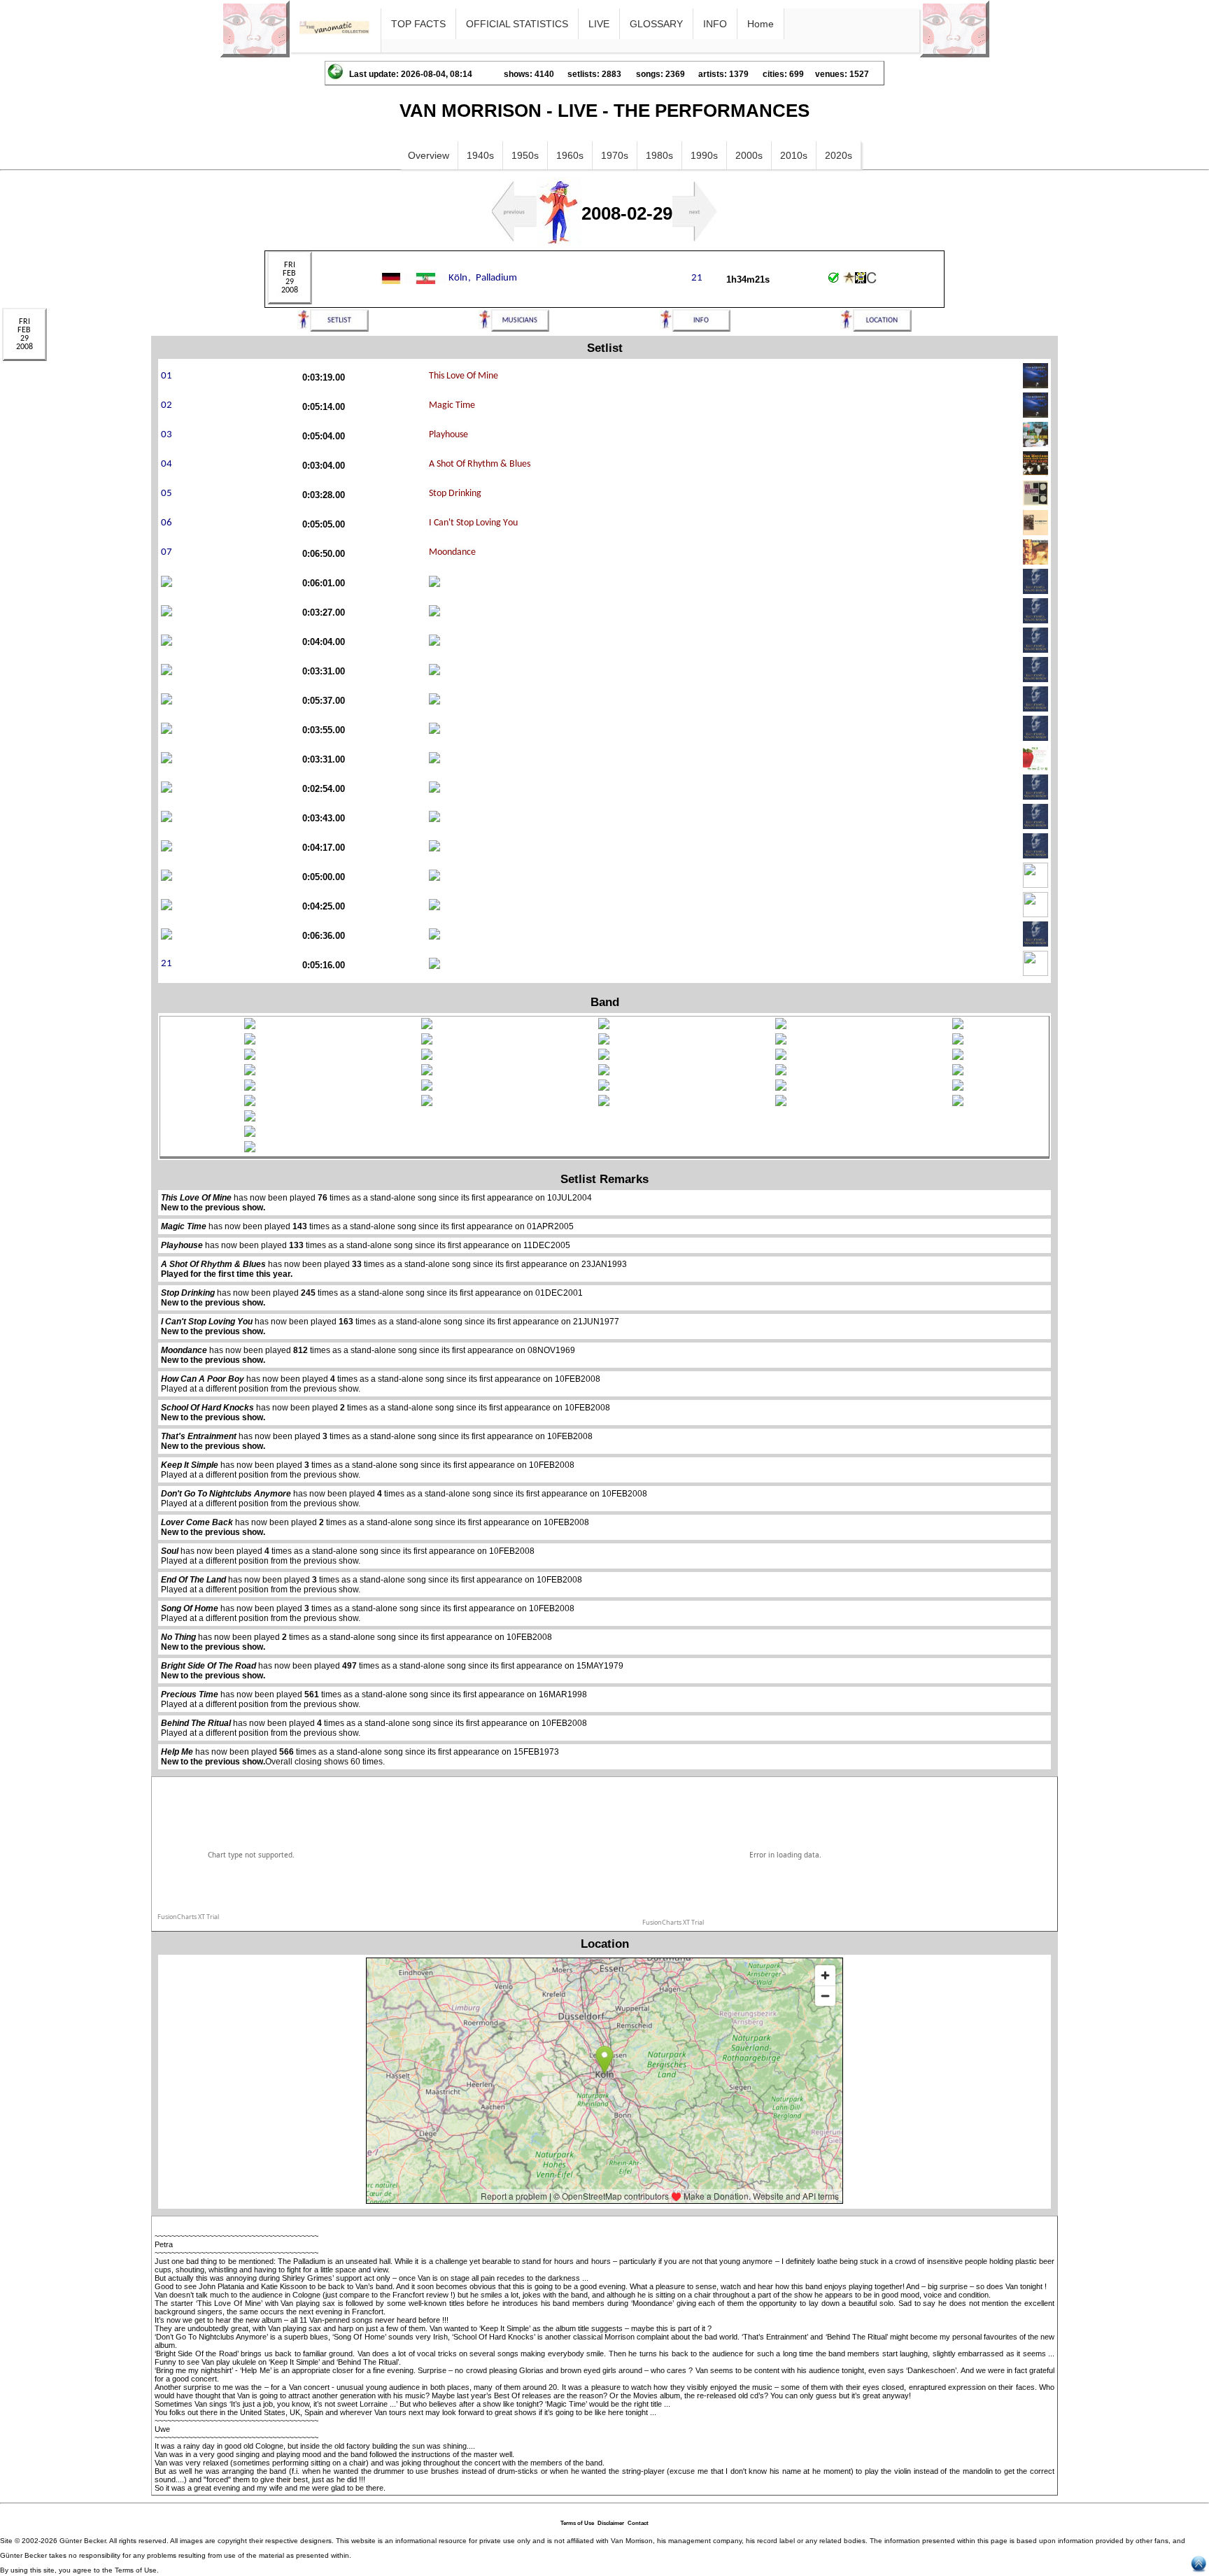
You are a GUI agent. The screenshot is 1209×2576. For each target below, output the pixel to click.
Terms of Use (577, 2523)
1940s (480, 155)
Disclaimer (611, 2523)
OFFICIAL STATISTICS (517, 24)
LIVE (599, 24)
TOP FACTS (418, 24)
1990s (704, 155)
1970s (615, 155)
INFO (715, 24)
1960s (570, 155)
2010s (794, 155)
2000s (749, 155)
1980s (659, 155)
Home (761, 24)
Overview (429, 155)
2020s (839, 155)
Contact (638, 2523)
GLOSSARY (656, 24)
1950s (525, 155)
